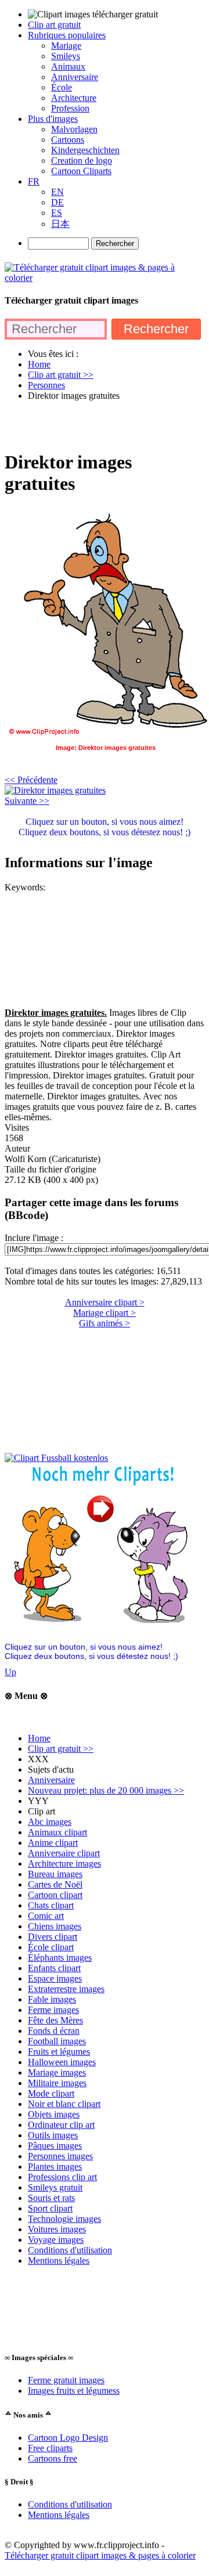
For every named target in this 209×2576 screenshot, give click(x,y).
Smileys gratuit (55, 2187)
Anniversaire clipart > (105, 1302)
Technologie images (64, 2219)
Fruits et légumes (59, 2052)
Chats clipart (51, 1905)
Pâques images (55, 2146)
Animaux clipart (57, 1832)
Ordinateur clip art (61, 2125)
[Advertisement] (105, 425)
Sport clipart (50, 2208)
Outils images (53, 2135)
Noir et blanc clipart (64, 2104)
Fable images (52, 1999)
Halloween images (62, 2062)
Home (39, 1738)
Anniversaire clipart (64, 1853)
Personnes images (60, 2156)
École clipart (51, 1947)
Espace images (55, 1978)
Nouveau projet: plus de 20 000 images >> (106, 1790)
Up (10, 1672)
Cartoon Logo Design (68, 2438)
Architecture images (64, 1864)
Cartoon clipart (55, 1895)
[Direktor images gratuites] (55, 790)
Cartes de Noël (55, 1884)
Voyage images (56, 2240)
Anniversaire (51, 1780)
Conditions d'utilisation (70, 2250)
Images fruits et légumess (74, 2391)
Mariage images (57, 2072)
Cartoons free (53, 2458)
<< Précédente (31, 780)
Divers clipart (53, 1937)
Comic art (46, 1916)
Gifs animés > (105, 1323)
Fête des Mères (55, 2020)
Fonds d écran (54, 2031)
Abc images (50, 1822)
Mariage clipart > (105, 1313)
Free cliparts (50, 2448)
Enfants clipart (54, 1968)
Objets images (54, 2114)
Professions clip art (62, 2177)
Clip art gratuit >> (61, 1749)
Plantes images (55, 2166)
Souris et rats (51, 2198)
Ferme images (53, 2010)
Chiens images (55, 1926)
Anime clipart (53, 1843)
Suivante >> (27, 801)
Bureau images (55, 1874)
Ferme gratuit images (66, 2380)
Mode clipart (51, 2093)
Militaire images (57, 2083)
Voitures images (57, 2229)
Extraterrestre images (66, 1989)
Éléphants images (60, 1958)
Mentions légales (59, 2261)
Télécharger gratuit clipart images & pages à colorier (100, 2555)
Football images (57, 2041)
